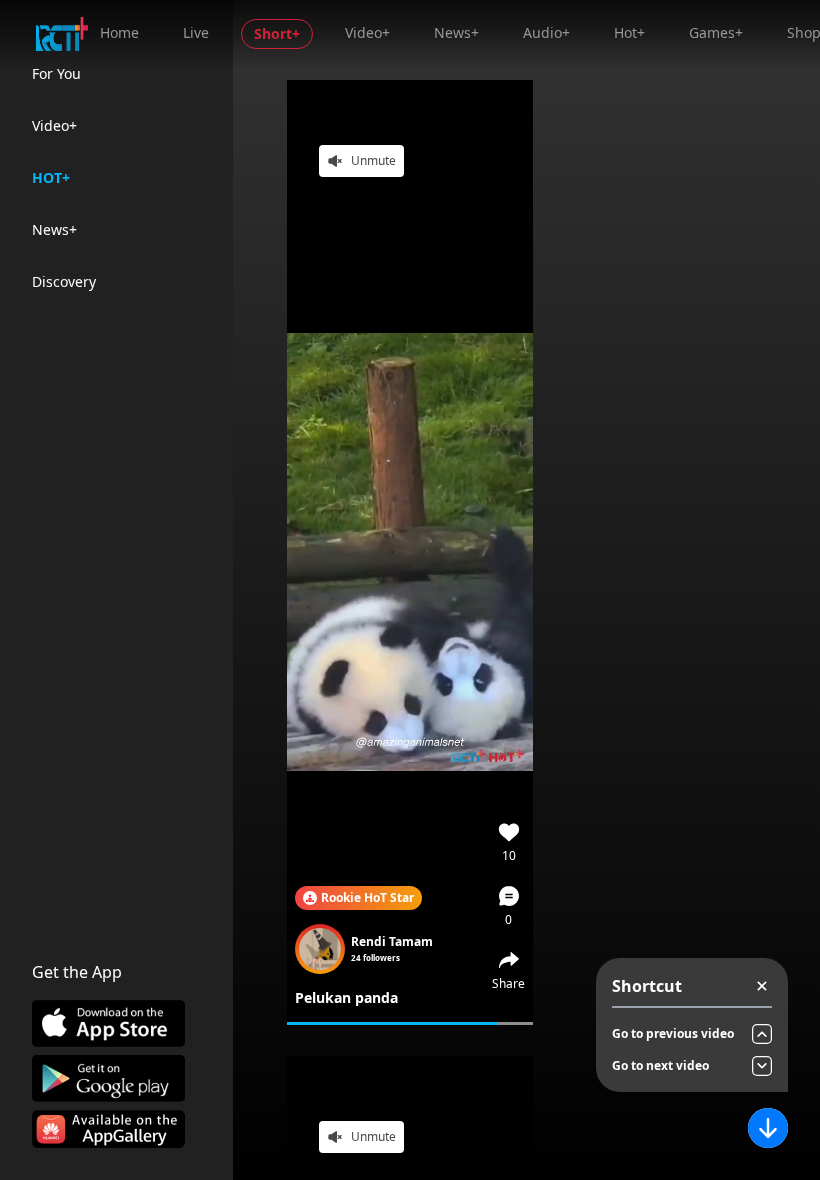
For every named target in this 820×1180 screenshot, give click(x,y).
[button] (509, 906)
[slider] (410, 1023)
